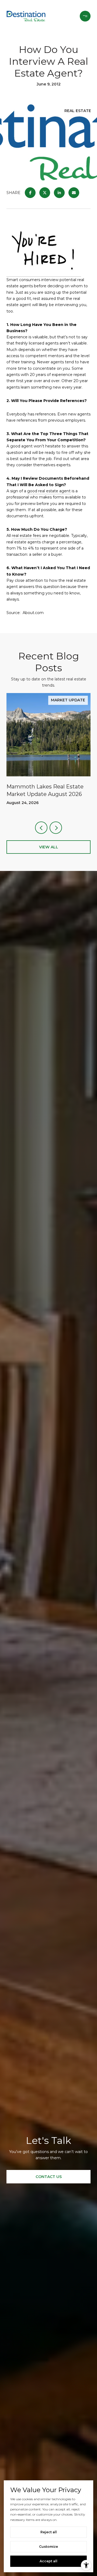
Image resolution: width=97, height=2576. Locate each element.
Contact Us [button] (49, 2177)
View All (49, 847)
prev (41, 828)
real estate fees (26, 536)
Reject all (49, 2532)
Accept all (48, 2561)
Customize (48, 2547)
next (56, 828)
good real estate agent (49, 491)
